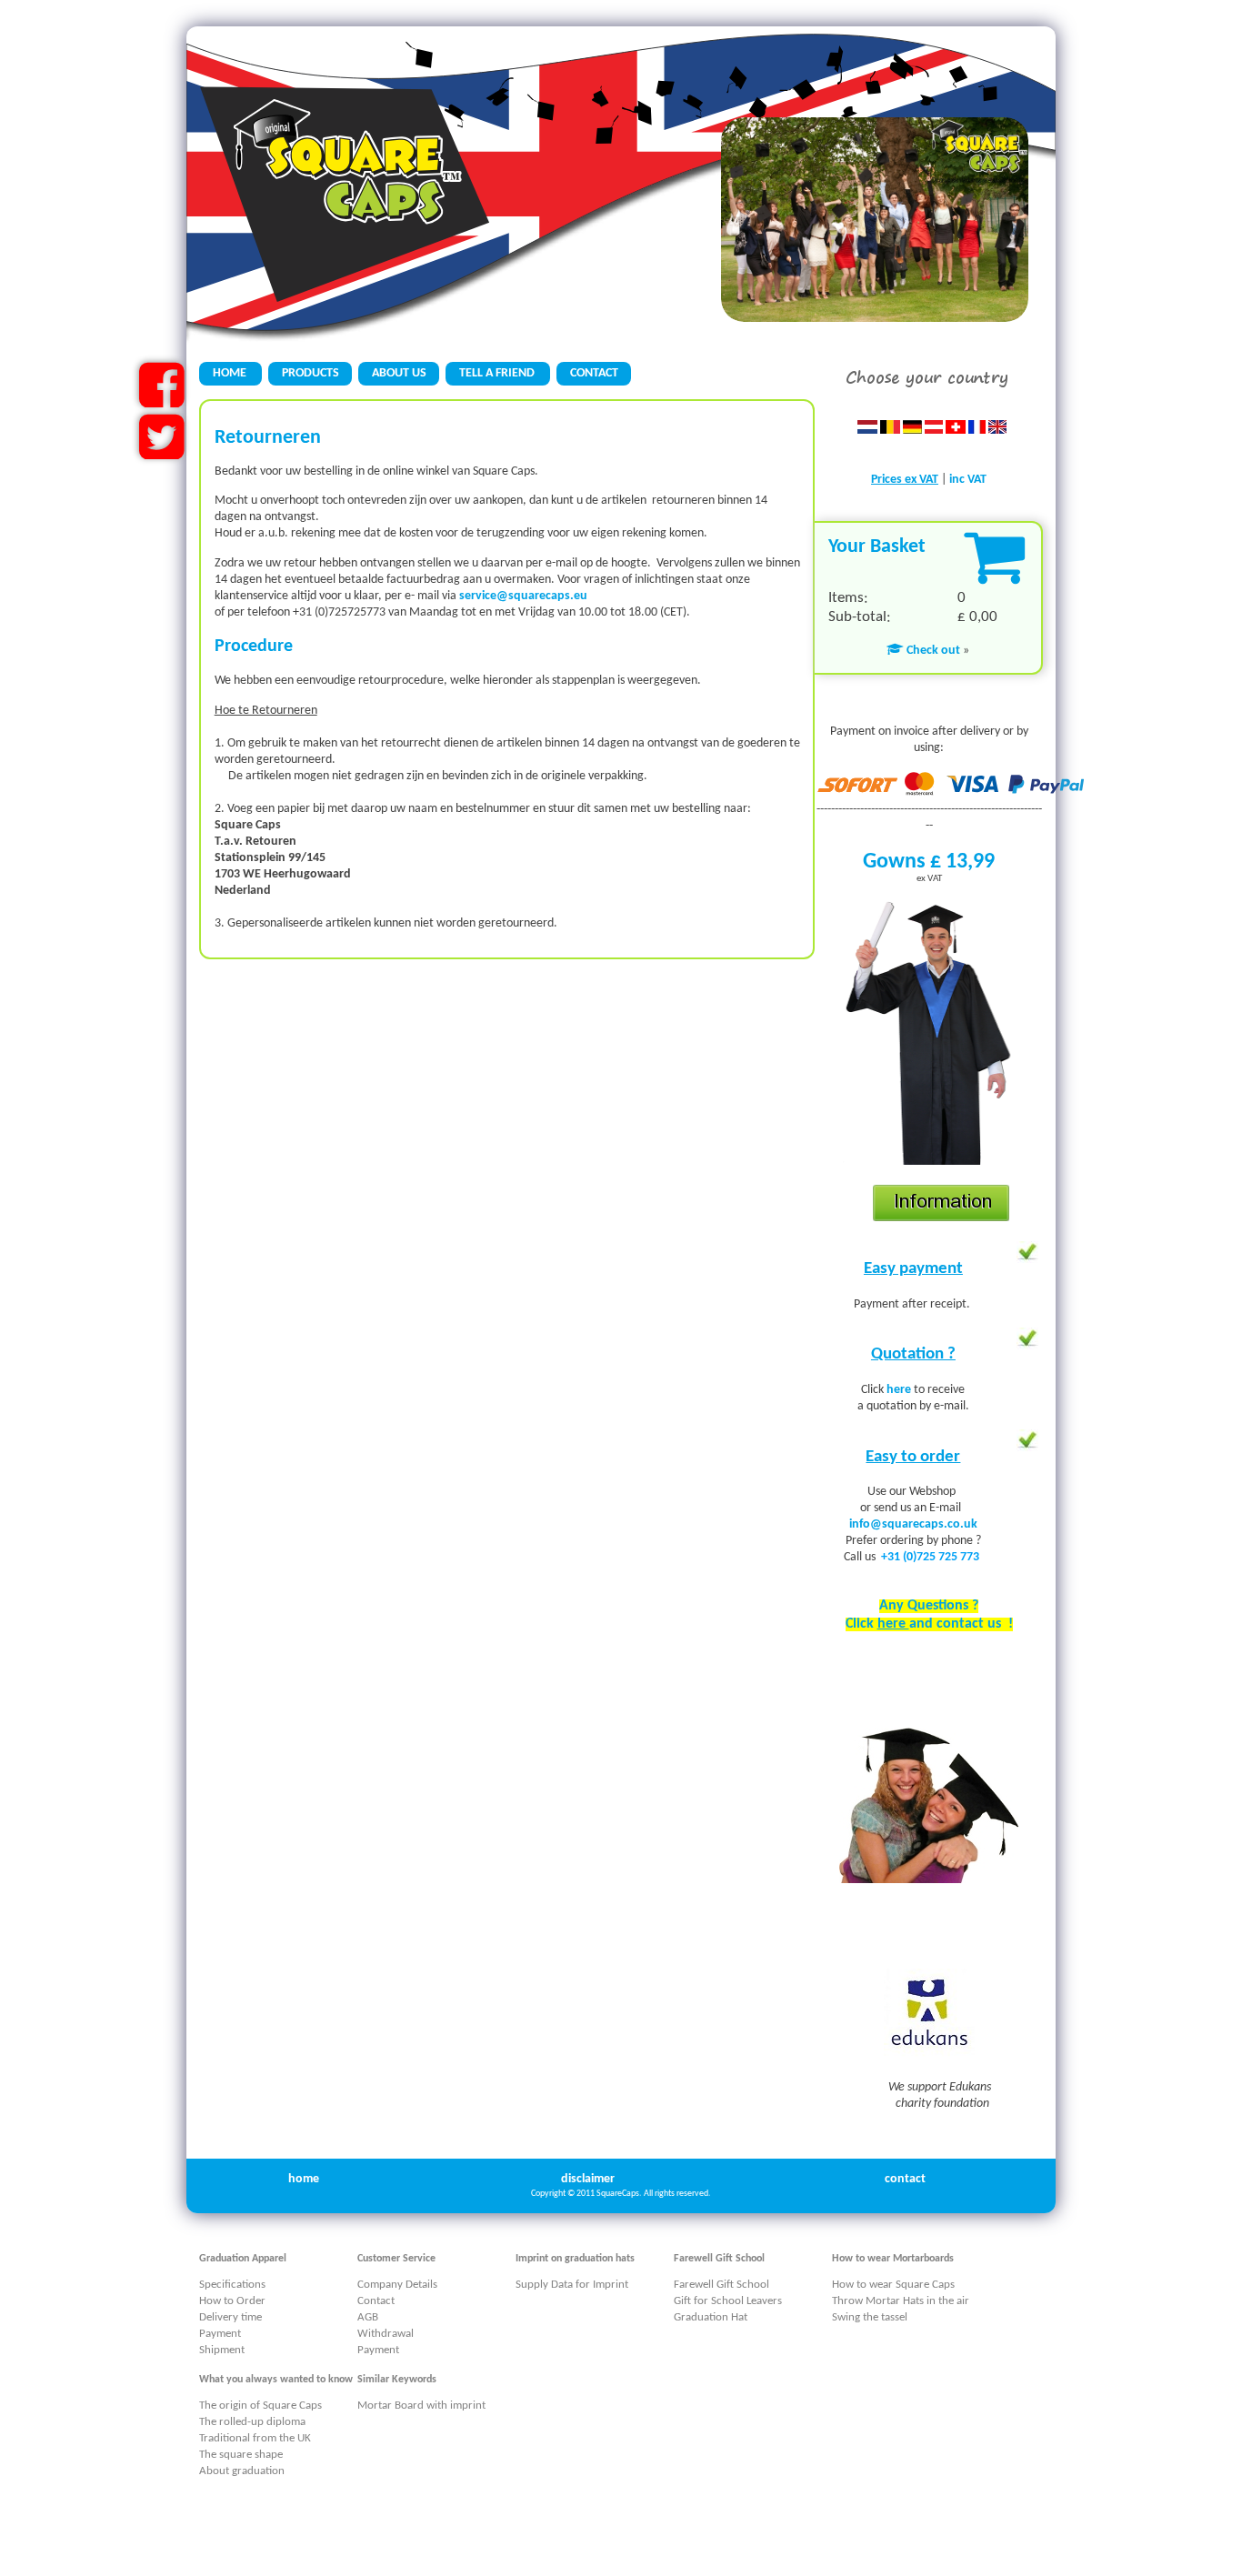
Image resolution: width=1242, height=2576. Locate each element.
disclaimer (588, 2179)
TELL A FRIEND (498, 373)
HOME (231, 373)
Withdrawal (386, 2334)
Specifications (232, 2285)
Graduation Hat (711, 2317)
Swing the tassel (870, 2317)
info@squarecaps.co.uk (913, 1524)
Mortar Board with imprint (421, 2406)
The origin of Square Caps (260, 2406)
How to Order (232, 2301)
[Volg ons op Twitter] (161, 452)
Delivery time (230, 2317)
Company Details (397, 2285)
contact (905, 2179)
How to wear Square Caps (893, 2285)
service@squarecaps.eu (523, 596)
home (304, 2179)
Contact (376, 2301)
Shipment (222, 2350)
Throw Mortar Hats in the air (901, 2301)
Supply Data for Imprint (572, 2285)
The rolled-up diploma (252, 2422)
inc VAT (968, 480)
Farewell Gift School (721, 2285)
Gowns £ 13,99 (929, 862)
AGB (368, 2317)
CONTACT (594, 373)
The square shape (241, 2455)
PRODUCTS (310, 373)
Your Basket (877, 547)
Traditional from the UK (255, 2438)
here (900, 1390)
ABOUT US (399, 373)
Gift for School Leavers (728, 2301)
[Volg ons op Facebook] (161, 401)
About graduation (242, 2471)
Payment (220, 2334)
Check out (932, 651)
